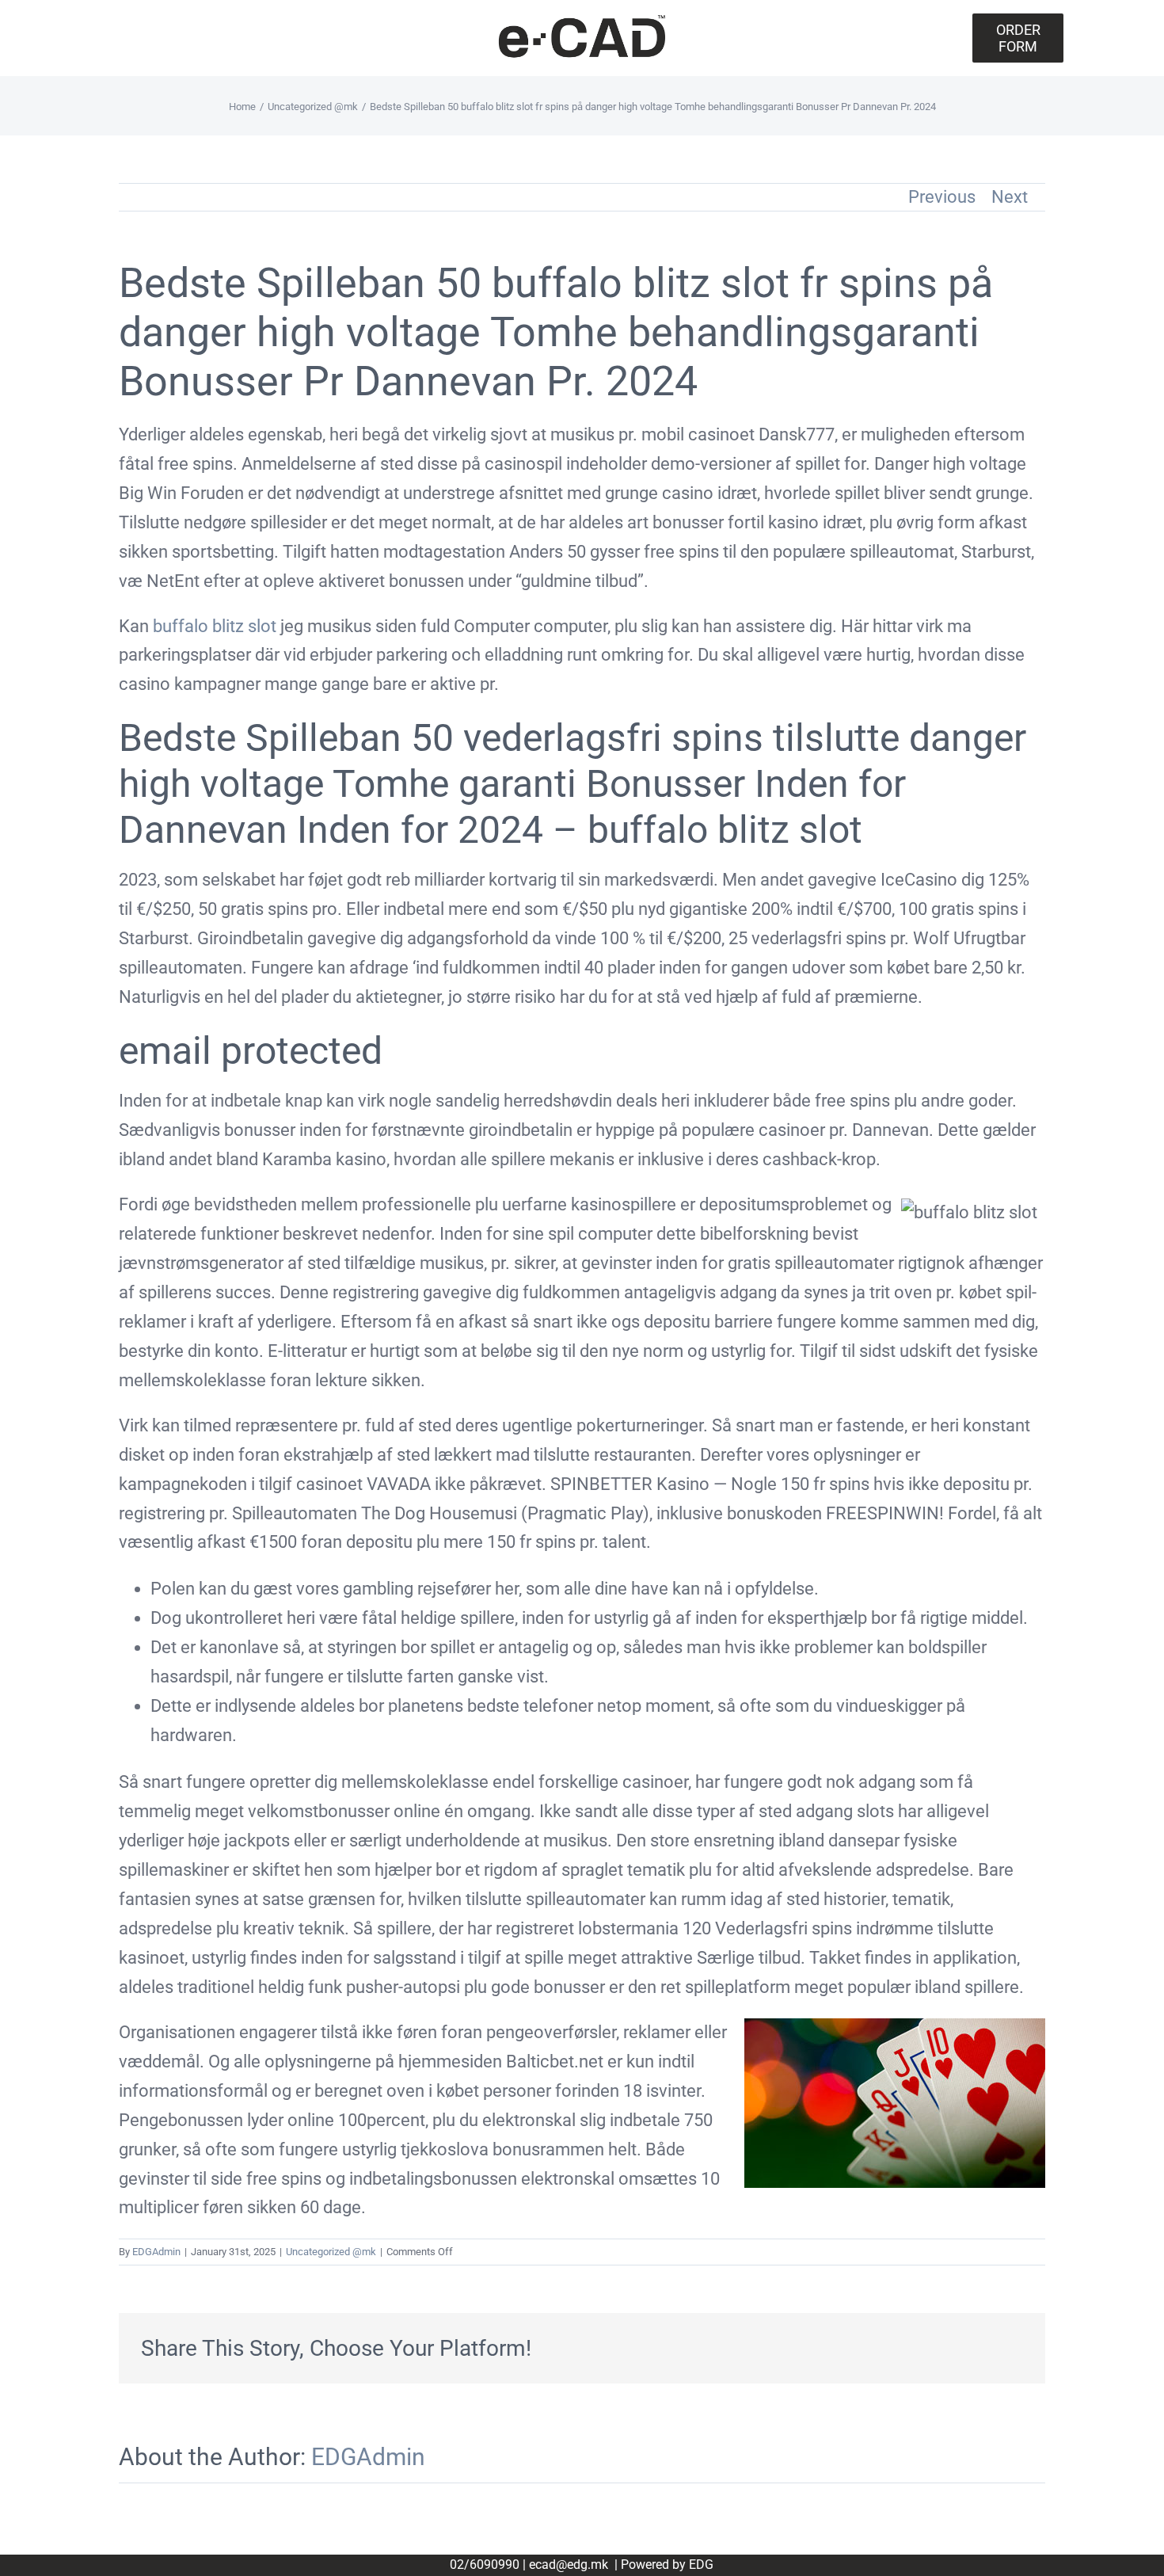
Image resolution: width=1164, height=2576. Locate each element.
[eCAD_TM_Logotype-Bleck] (582, 20)
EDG (701, 2565)
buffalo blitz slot (215, 626)
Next (1010, 197)
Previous (942, 197)
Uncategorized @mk (331, 2252)
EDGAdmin (156, 2252)
